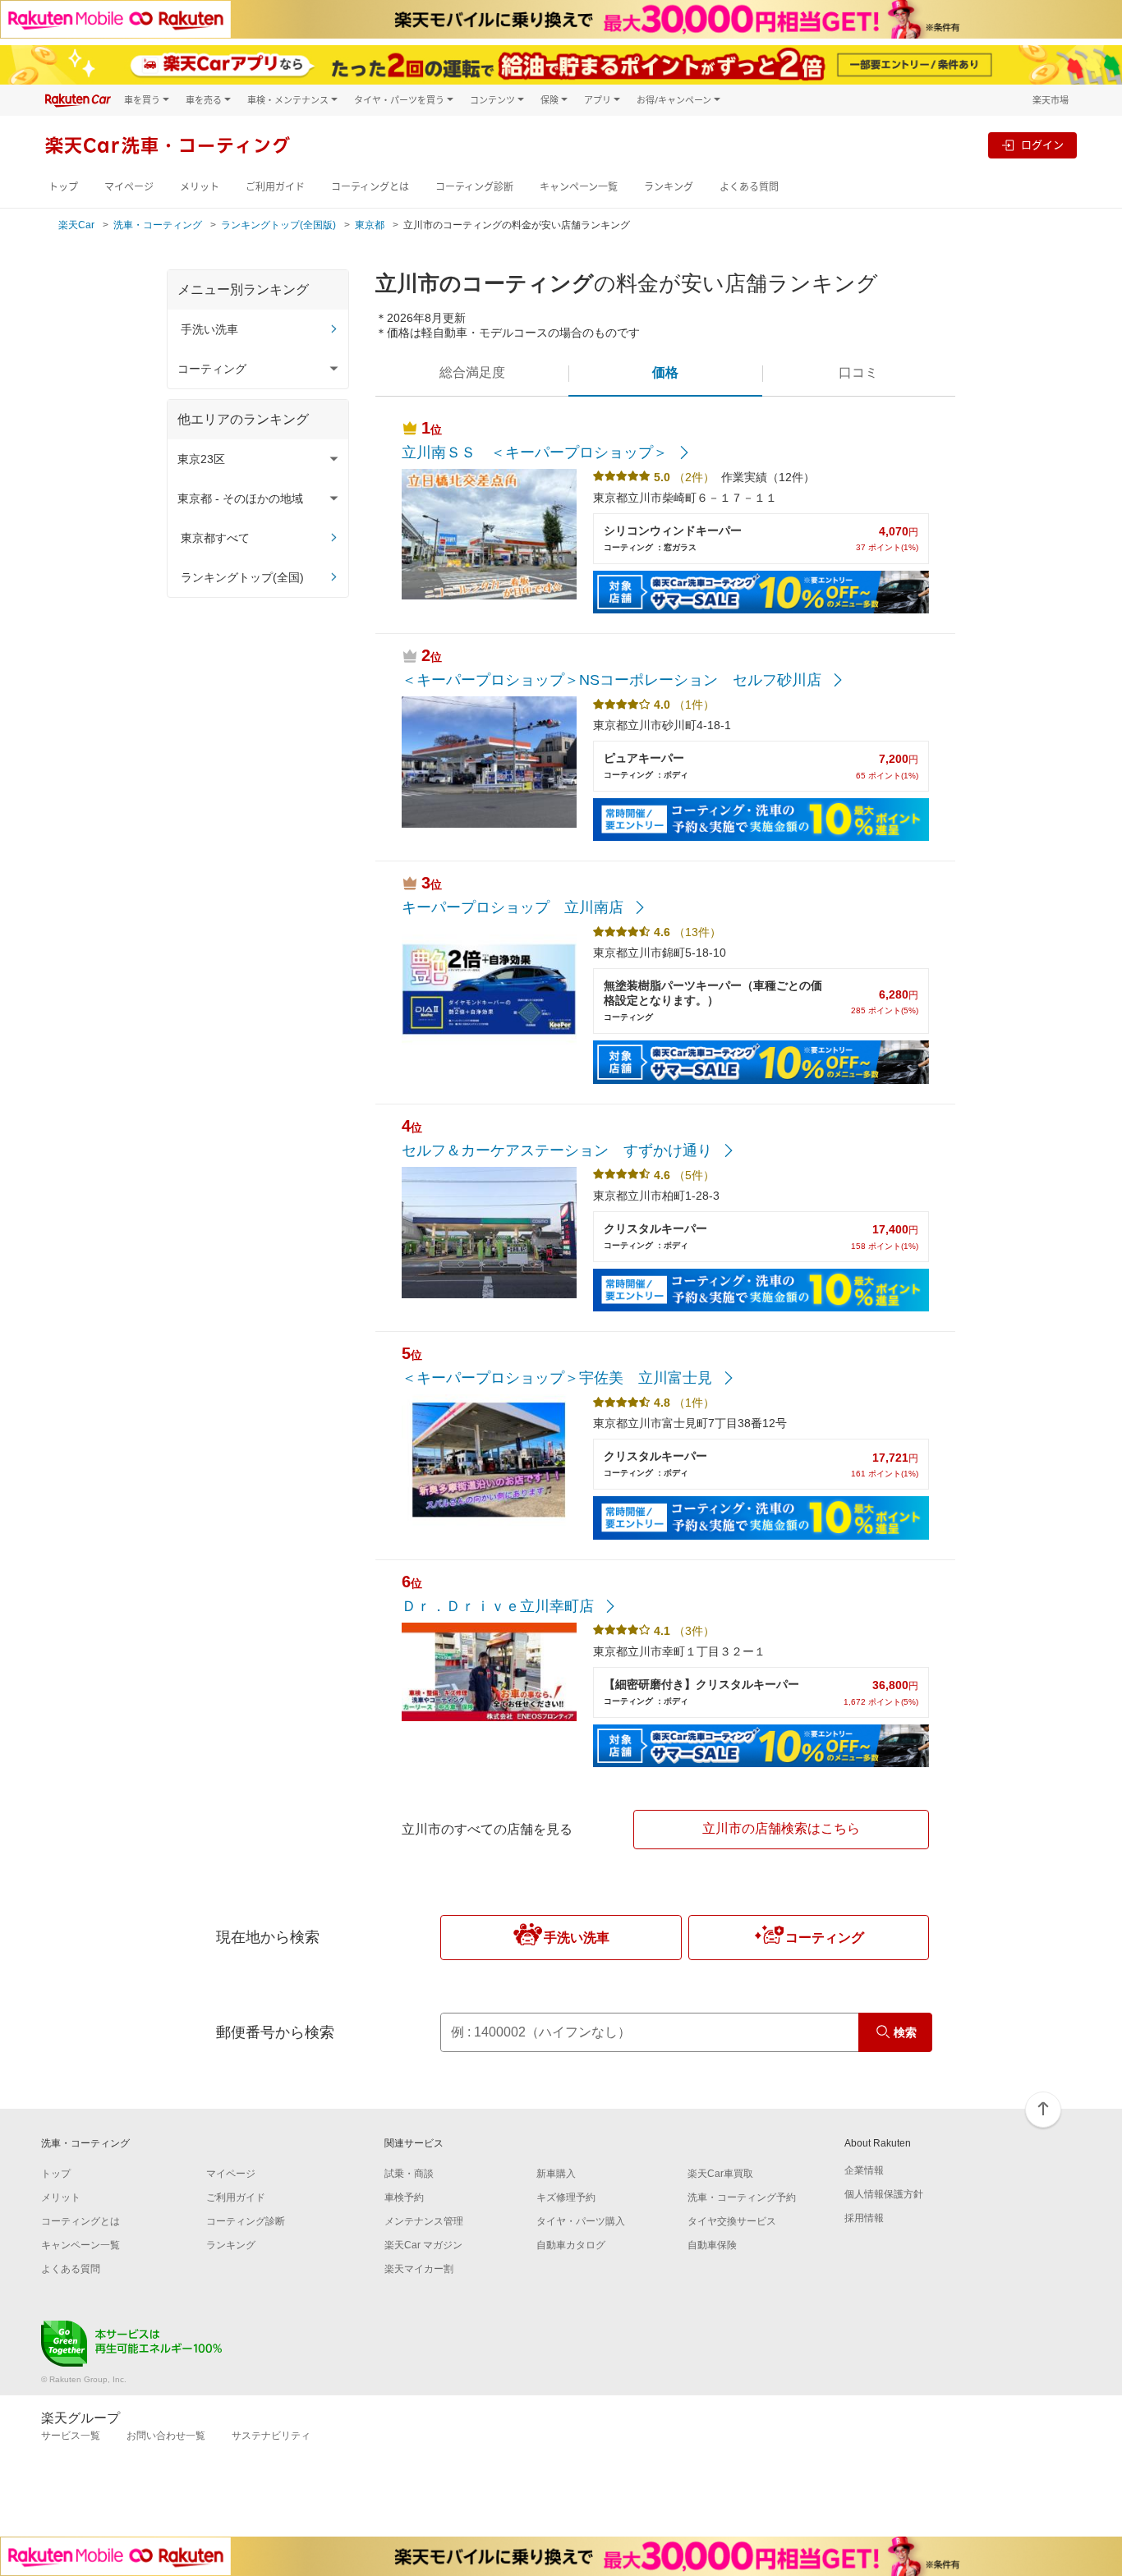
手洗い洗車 (209, 329)
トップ (63, 187)
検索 (905, 2032)
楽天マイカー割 (419, 2269)
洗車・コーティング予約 (742, 2197)
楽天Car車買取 (720, 2174)
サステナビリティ (271, 2436)
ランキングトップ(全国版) (278, 225)
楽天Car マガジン (423, 2245)
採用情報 (864, 2218)
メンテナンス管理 (424, 2221)
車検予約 (404, 2197)
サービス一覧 (71, 2436)
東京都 (370, 225)
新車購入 (556, 2174)
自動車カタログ (571, 2245)
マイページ (129, 187)
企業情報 (864, 2170)
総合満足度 (472, 372)
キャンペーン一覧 (579, 187)
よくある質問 (749, 187)
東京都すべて (215, 538)
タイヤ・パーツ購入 (581, 2221)
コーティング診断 (474, 187)
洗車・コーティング (158, 225)
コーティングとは (370, 187)
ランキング (669, 187)
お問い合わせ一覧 (166, 2436)
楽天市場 (1051, 100)
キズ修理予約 (566, 2197)
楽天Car (76, 225)
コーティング (825, 1938)
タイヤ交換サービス (732, 2221)
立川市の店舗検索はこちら (781, 1828)
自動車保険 (712, 2245)
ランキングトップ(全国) (242, 577)
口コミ (858, 372)
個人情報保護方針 (884, 2194)
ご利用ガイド (275, 187)
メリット (200, 187)
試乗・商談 (409, 2174)
